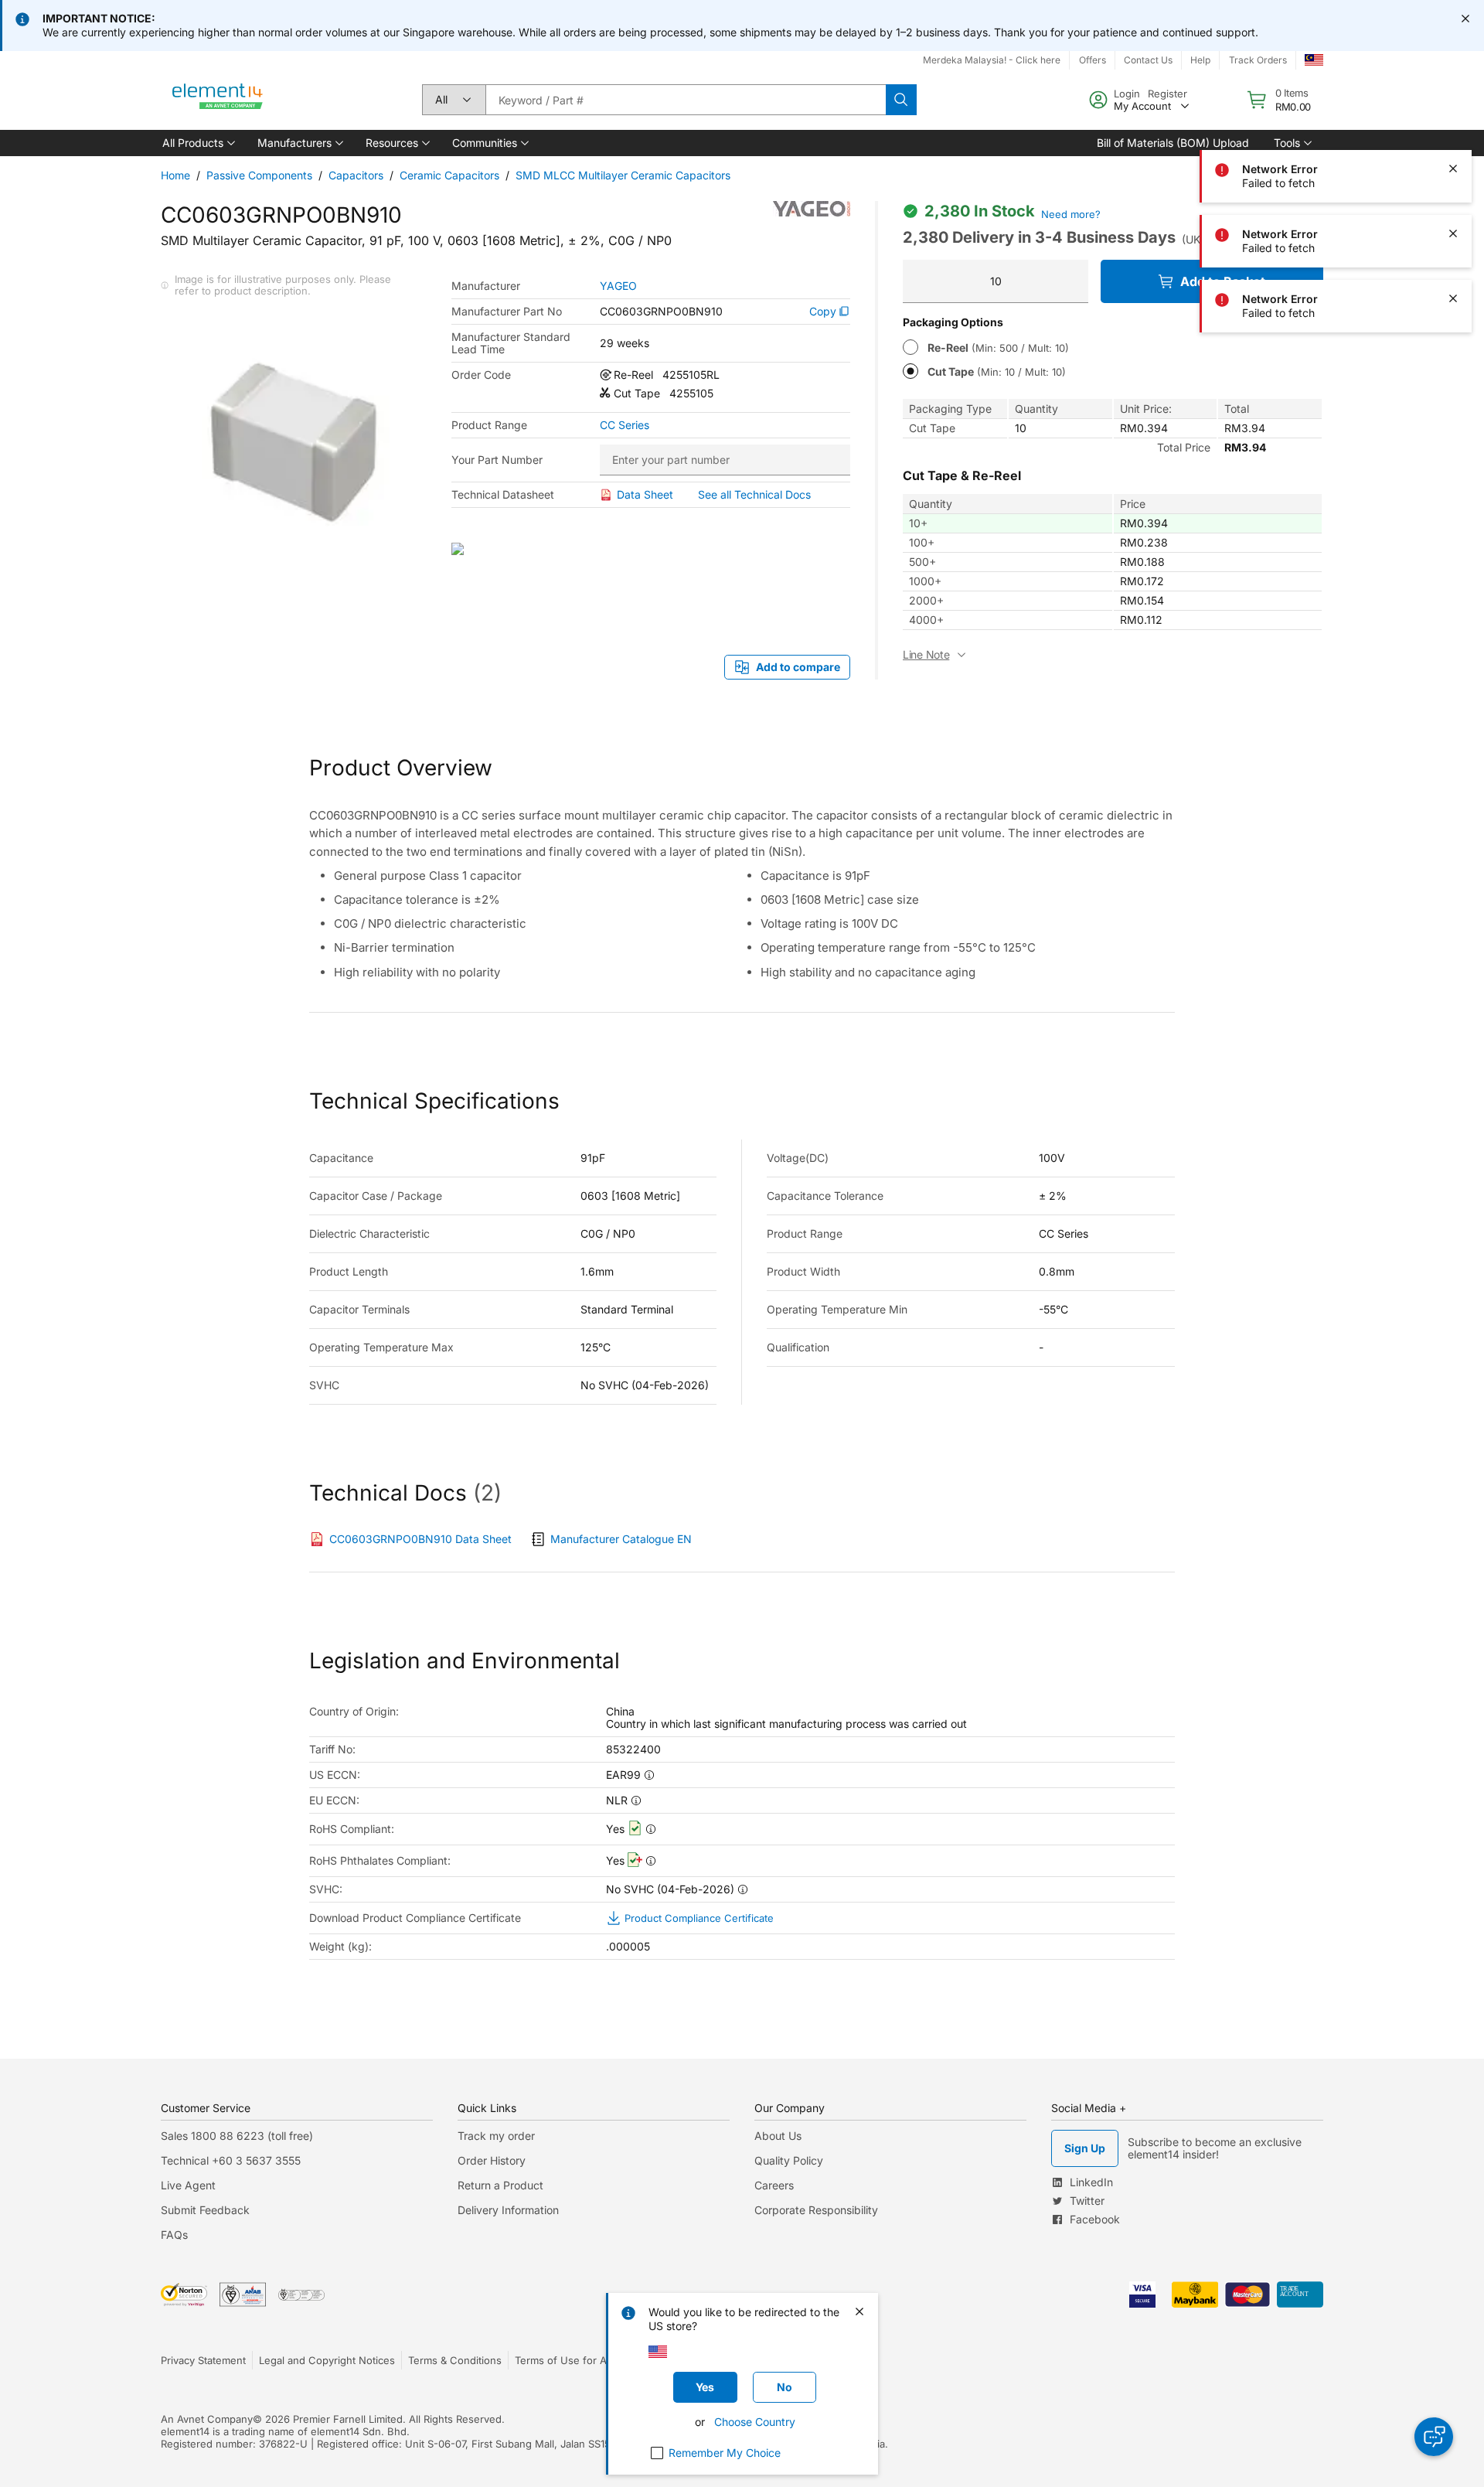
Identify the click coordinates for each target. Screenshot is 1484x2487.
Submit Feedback (205, 2210)
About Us (778, 2136)
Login (1127, 94)
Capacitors (356, 175)
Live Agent (188, 2185)
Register (1167, 94)
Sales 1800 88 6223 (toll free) (237, 2136)
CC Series (625, 425)
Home (175, 175)
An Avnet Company (207, 2419)
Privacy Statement (203, 2360)
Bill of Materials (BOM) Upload (1173, 143)
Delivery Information (508, 2210)
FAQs (174, 2235)
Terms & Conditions (455, 2360)
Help (1200, 60)
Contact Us (1148, 60)
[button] (197, 143)
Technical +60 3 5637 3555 (231, 2160)
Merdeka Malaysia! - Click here (992, 60)
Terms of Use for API (565, 2360)
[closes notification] (1465, 19)
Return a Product (500, 2185)
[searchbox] (686, 100)
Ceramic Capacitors (449, 175)
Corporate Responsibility (816, 2210)
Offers (1093, 60)
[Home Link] (218, 100)
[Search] (901, 100)
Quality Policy (789, 2160)
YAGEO (618, 286)
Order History (492, 2160)
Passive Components (259, 175)
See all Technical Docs (754, 494)
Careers (774, 2185)
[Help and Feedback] (1434, 2437)
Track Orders (1258, 60)
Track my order (496, 2136)
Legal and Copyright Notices (327, 2360)
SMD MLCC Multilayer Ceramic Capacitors (623, 175)
